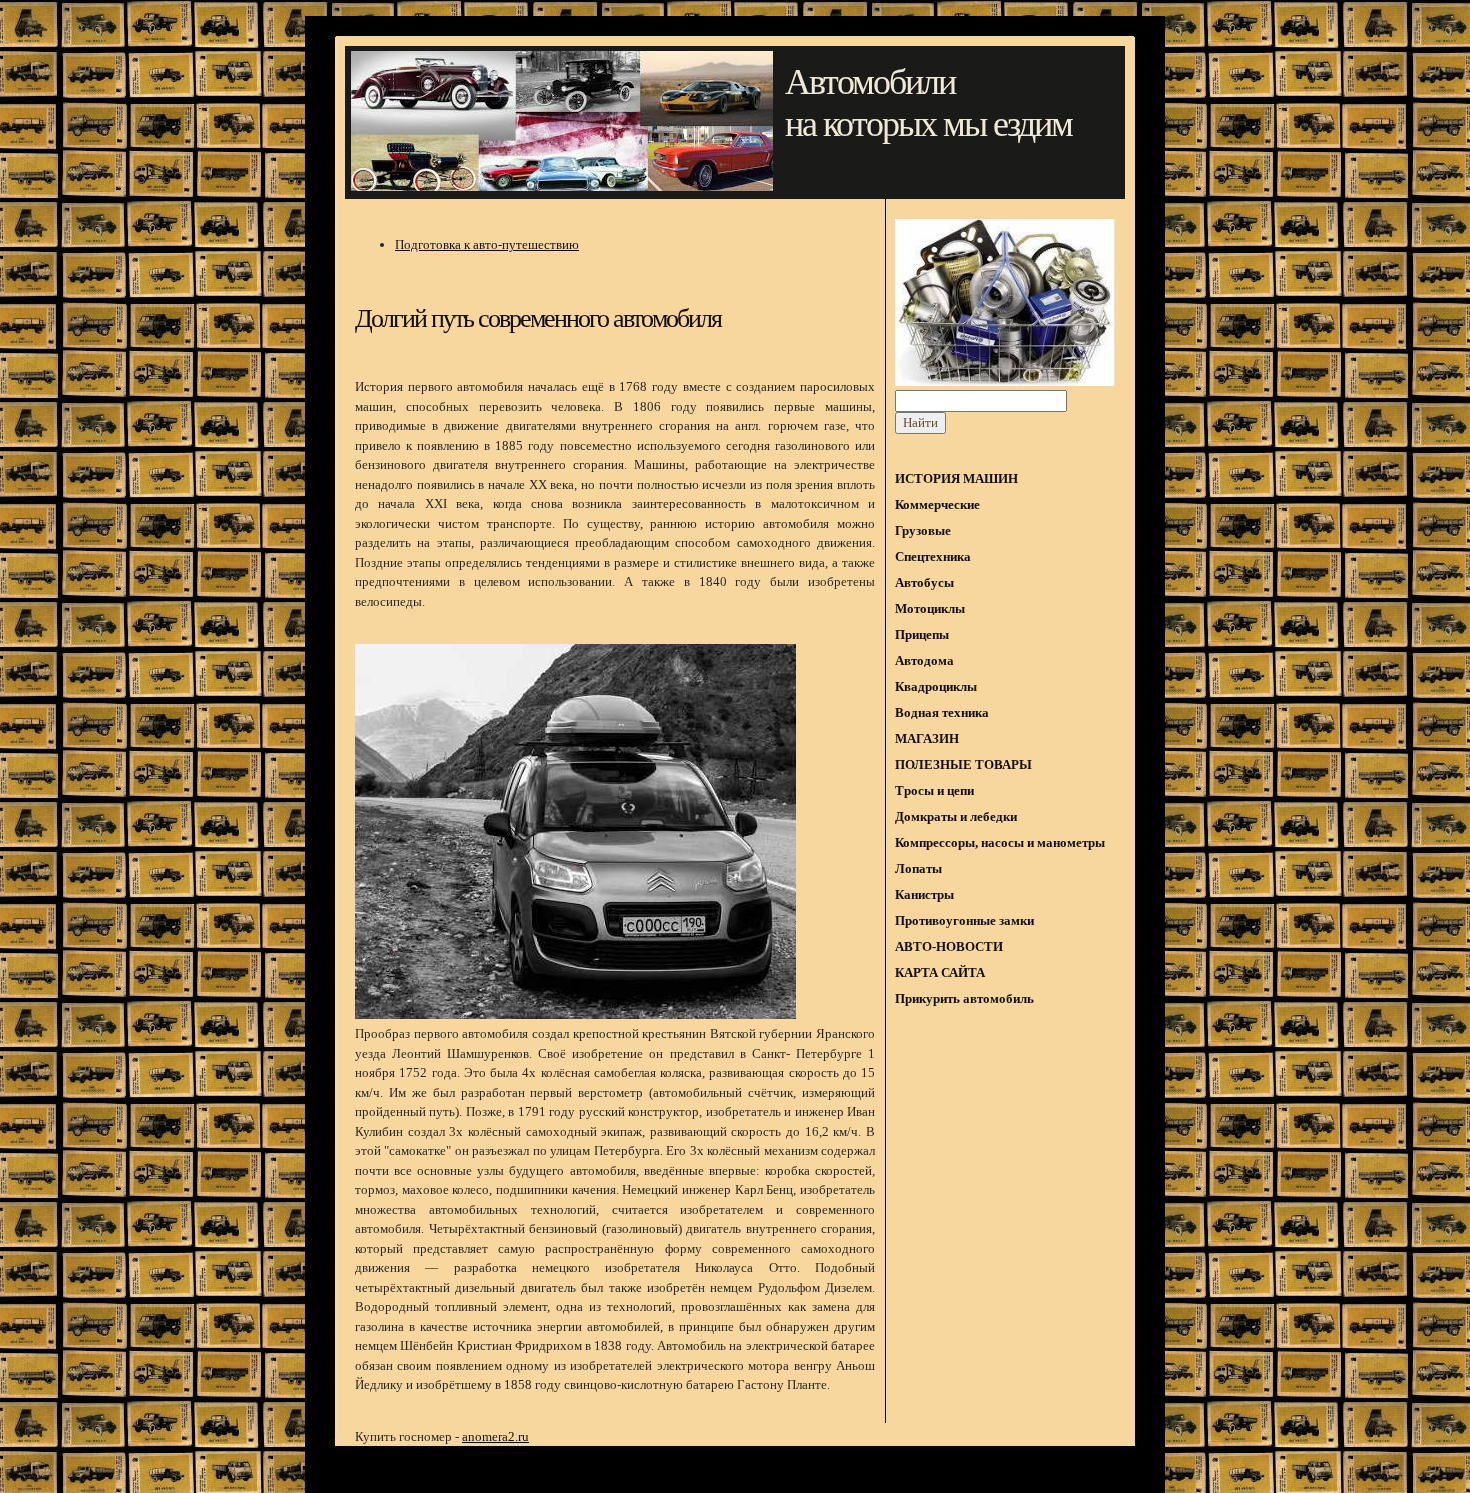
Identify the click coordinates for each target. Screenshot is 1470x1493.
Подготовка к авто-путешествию (487, 244)
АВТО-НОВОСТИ (949, 946)
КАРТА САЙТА (940, 972)
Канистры (924, 894)
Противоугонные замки (964, 920)
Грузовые (923, 530)
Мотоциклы (930, 608)
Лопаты (918, 868)
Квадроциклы (936, 686)
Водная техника (942, 712)
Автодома (924, 660)
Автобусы (924, 582)
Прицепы (922, 634)
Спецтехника (933, 556)
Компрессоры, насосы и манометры (1000, 842)
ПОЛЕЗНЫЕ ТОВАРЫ (963, 764)
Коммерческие (937, 504)
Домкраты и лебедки (956, 816)
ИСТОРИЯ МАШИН (956, 478)
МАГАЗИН (927, 738)
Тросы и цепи (934, 790)
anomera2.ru (495, 1436)
